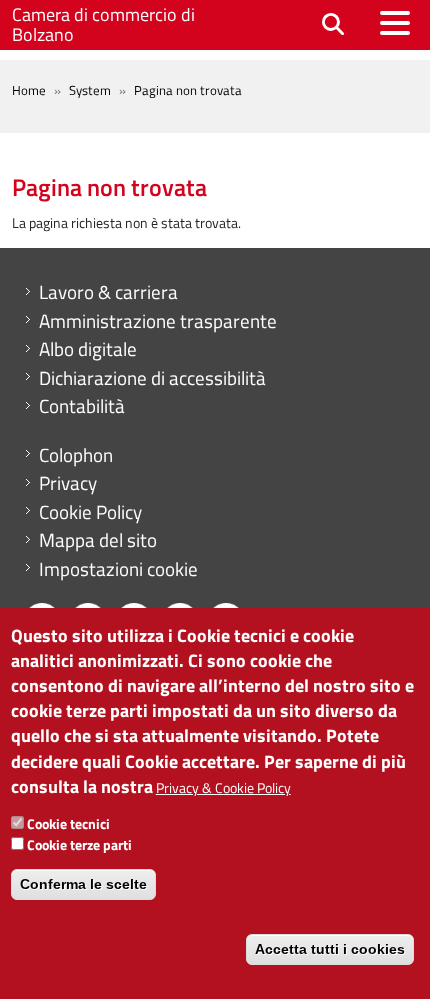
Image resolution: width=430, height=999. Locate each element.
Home (29, 90)
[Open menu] (395, 23)
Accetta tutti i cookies (330, 949)
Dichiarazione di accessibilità (152, 378)
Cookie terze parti (79, 844)
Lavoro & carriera (108, 292)
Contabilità (82, 406)
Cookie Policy (90, 512)
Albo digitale (88, 349)
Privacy (68, 483)
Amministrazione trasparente (158, 321)
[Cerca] (333, 25)
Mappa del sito (98, 540)
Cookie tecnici (68, 823)
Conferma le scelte (83, 884)
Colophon (76, 455)
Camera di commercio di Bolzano (103, 24)
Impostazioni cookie (118, 569)
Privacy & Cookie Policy (223, 787)
